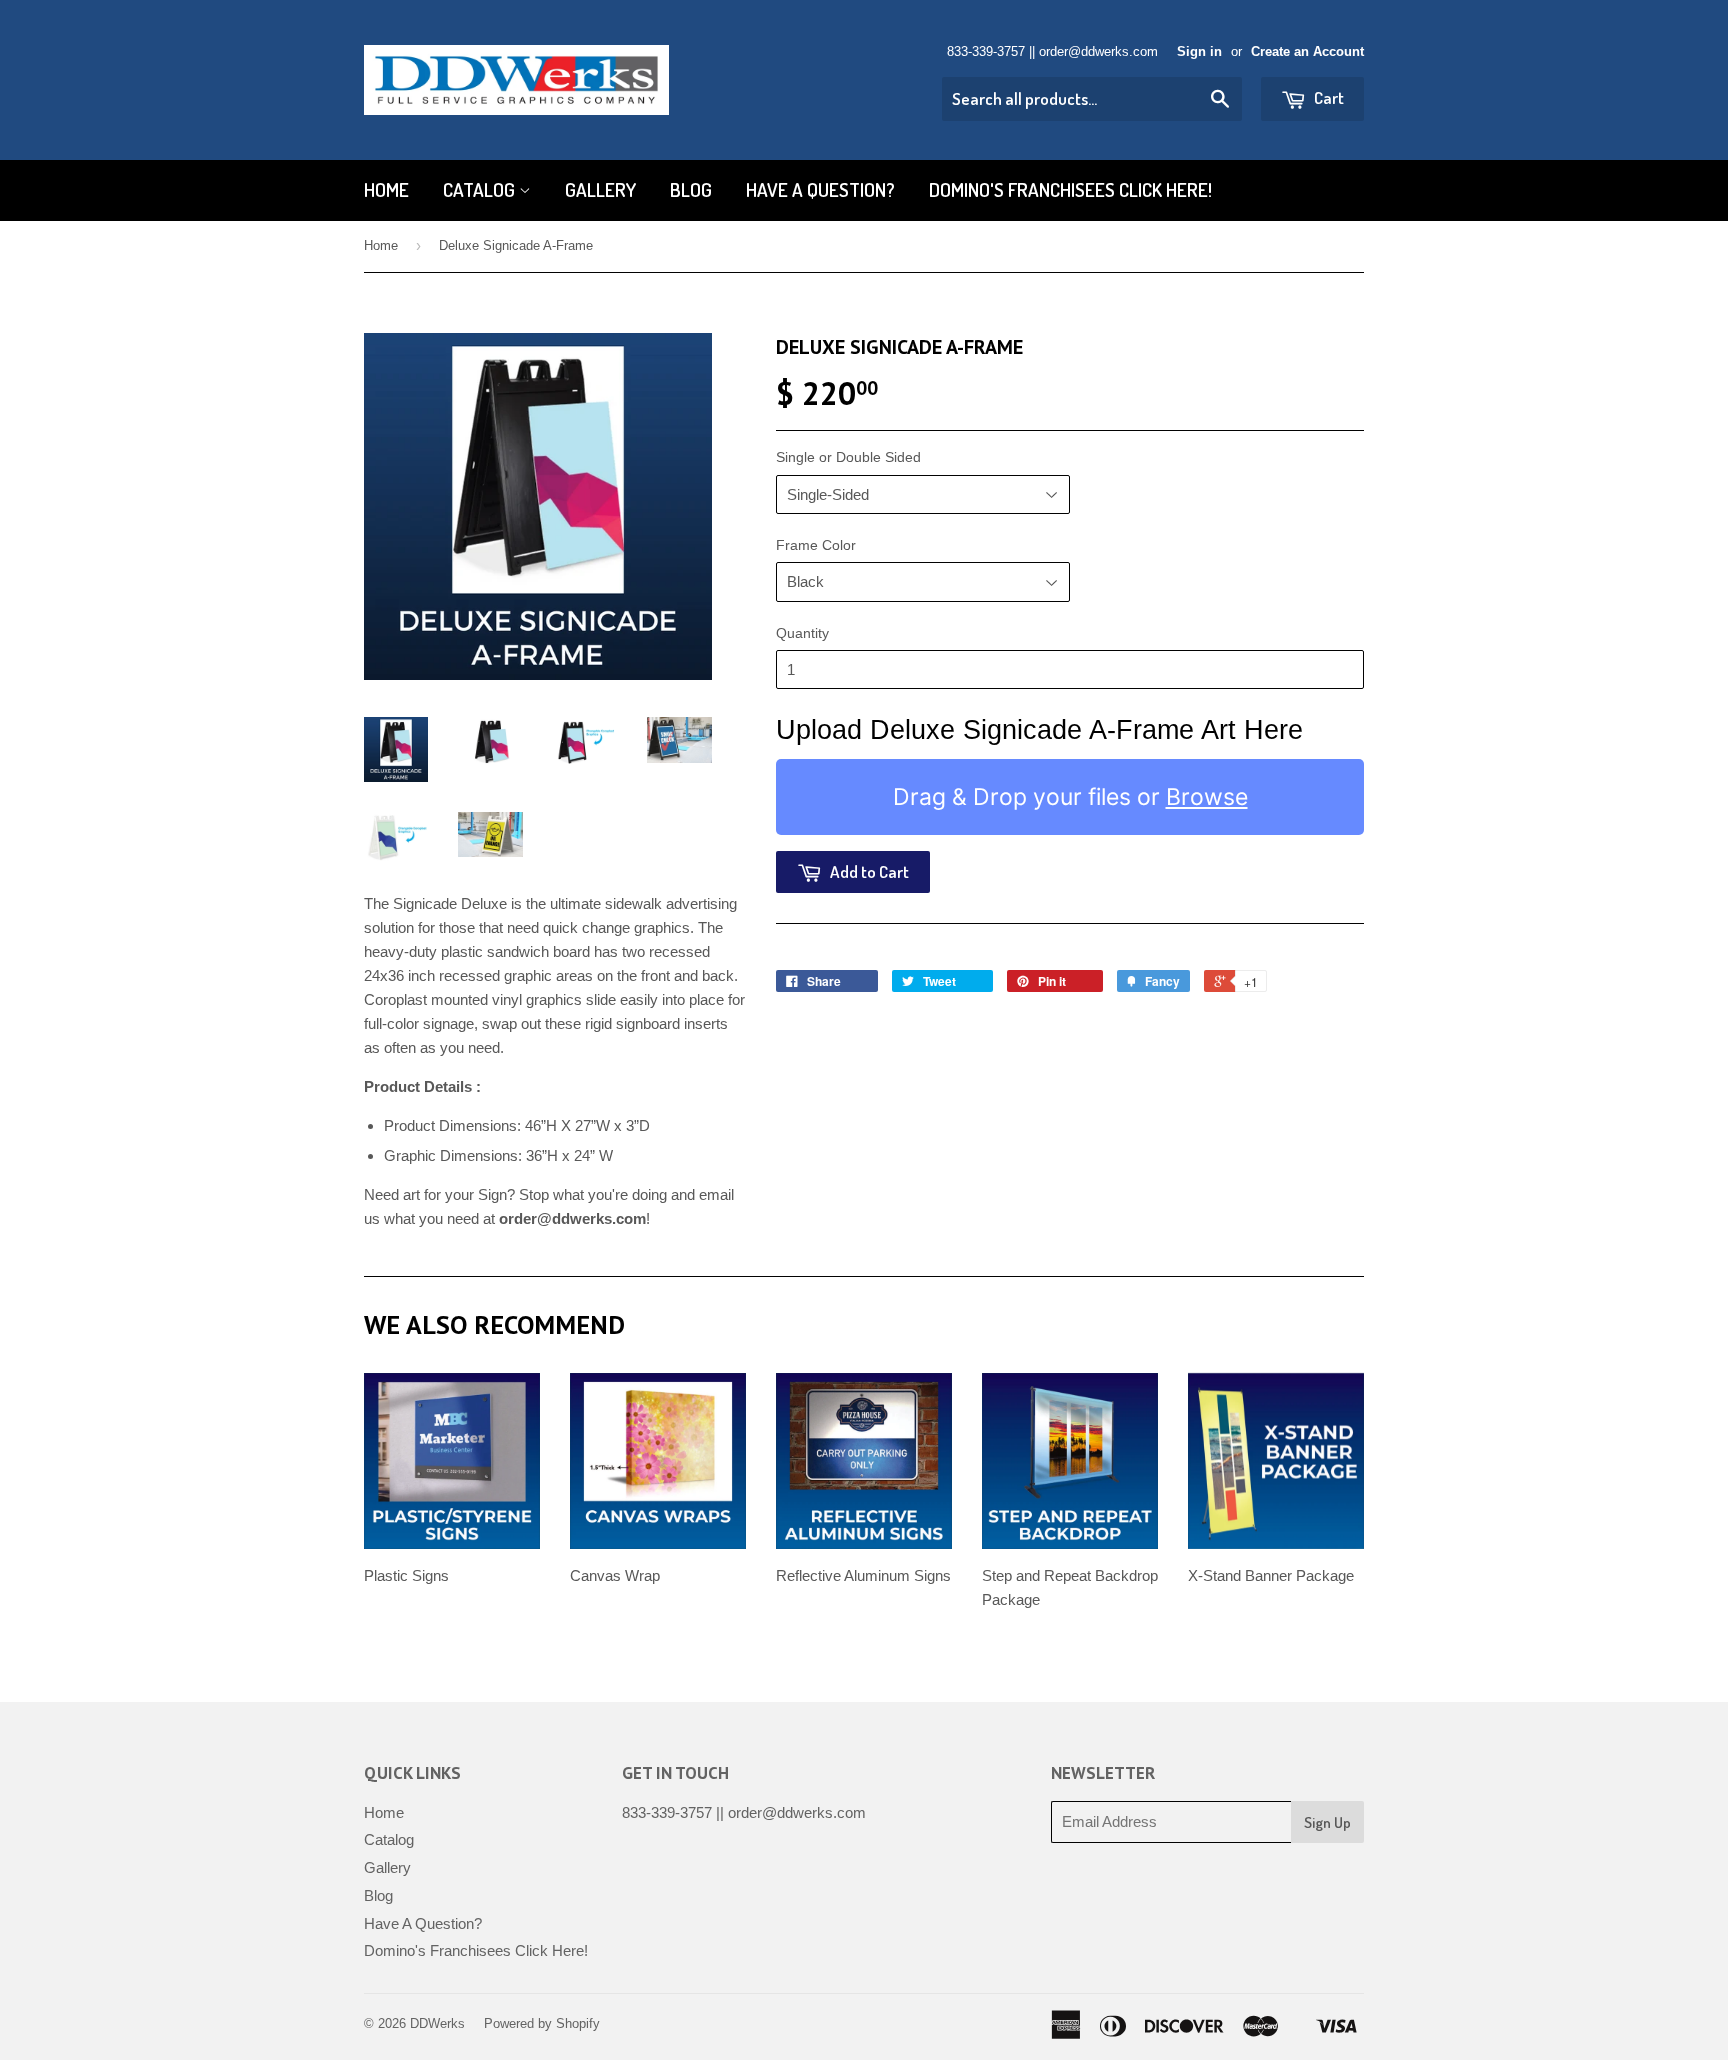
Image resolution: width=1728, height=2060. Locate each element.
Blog (691, 189)
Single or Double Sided (848, 457)
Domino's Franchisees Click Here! (1070, 189)
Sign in (1199, 51)
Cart (1327, 97)
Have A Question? (820, 189)
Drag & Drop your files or (1070, 796)
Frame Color (816, 545)
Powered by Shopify (542, 2023)
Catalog (481, 189)
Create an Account (1307, 51)
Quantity (802, 633)
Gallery (600, 189)
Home (386, 189)
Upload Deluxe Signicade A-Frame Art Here (1039, 730)
